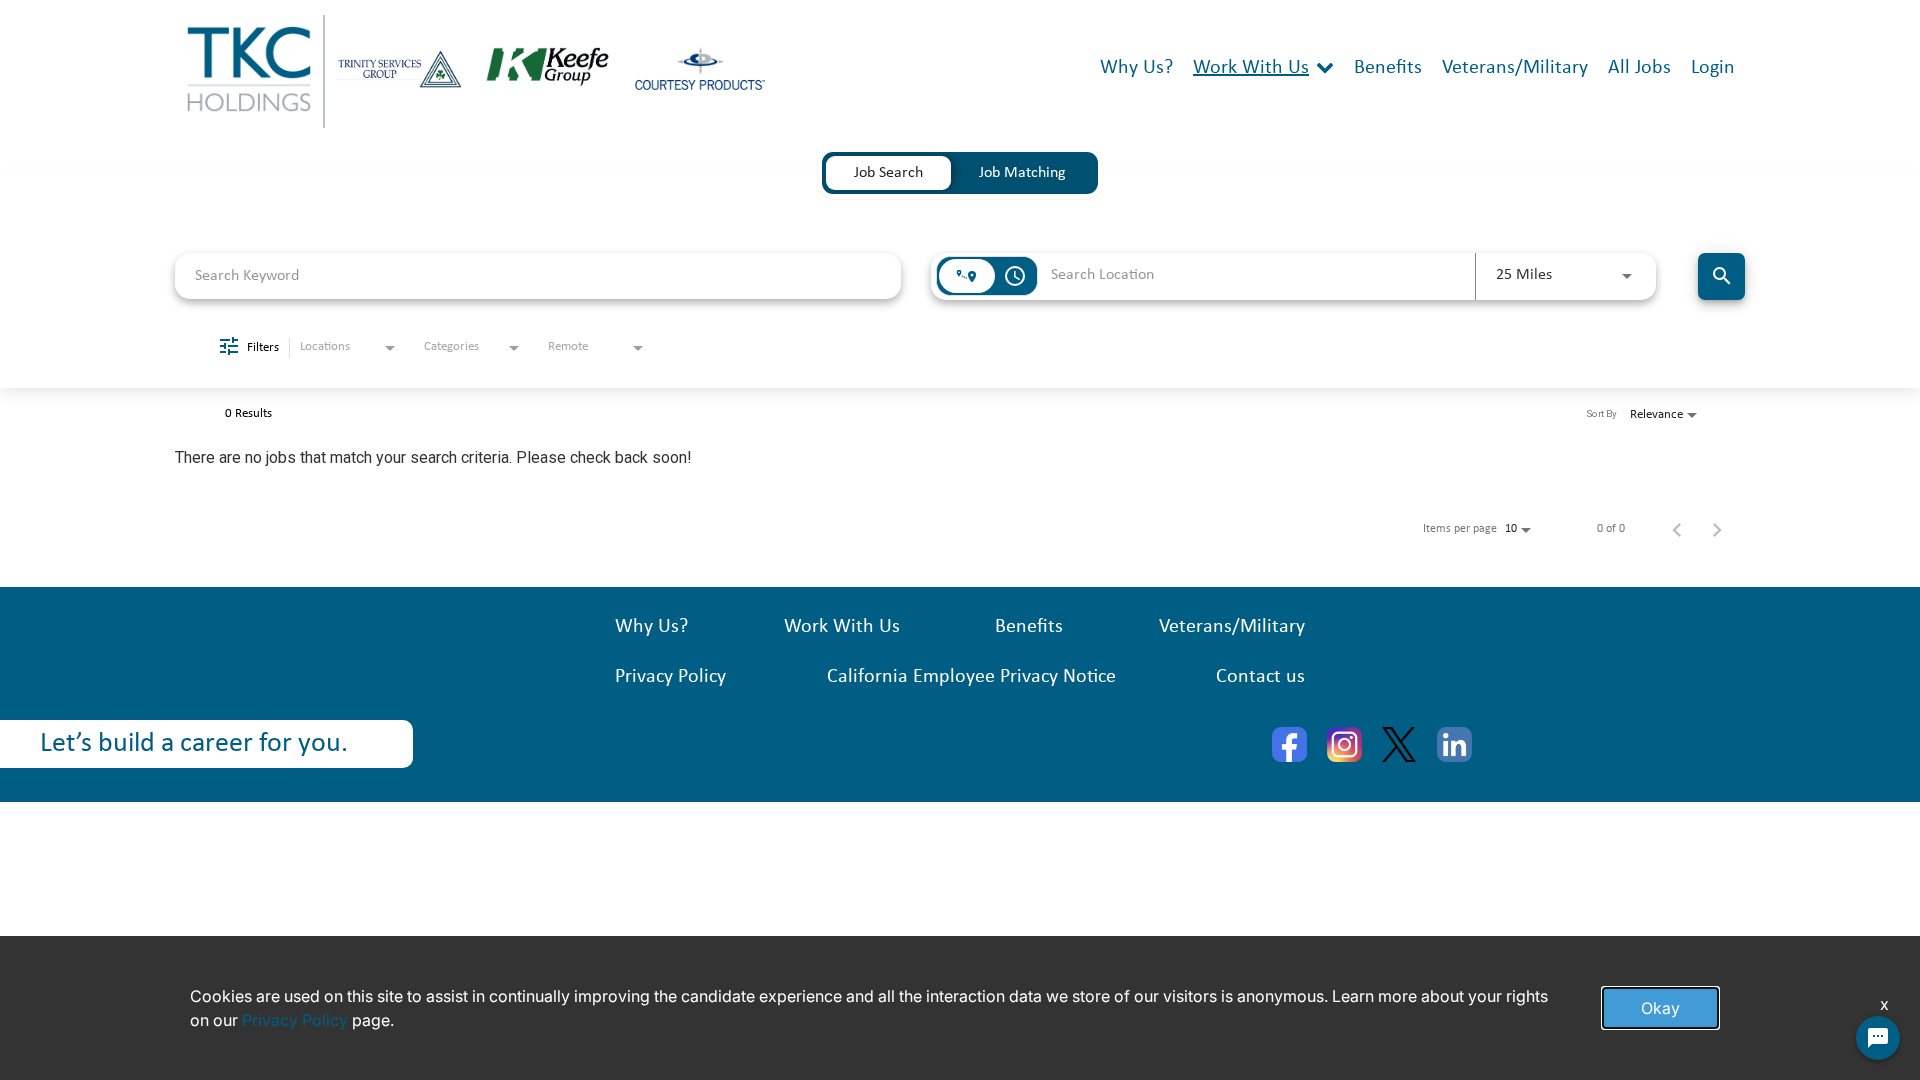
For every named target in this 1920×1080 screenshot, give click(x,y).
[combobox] (538, 275)
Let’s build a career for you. (194, 744)
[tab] (888, 173)
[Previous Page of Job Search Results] (1677, 529)
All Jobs (1639, 68)
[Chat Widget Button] (1878, 1038)
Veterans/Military (1515, 68)
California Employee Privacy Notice (971, 677)
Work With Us (1251, 68)
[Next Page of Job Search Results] (1717, 529)
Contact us (1260, 677)
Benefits (1388, 68)
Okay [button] (1660, 1008)
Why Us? (1136, 68)
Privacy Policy (670, 677)
